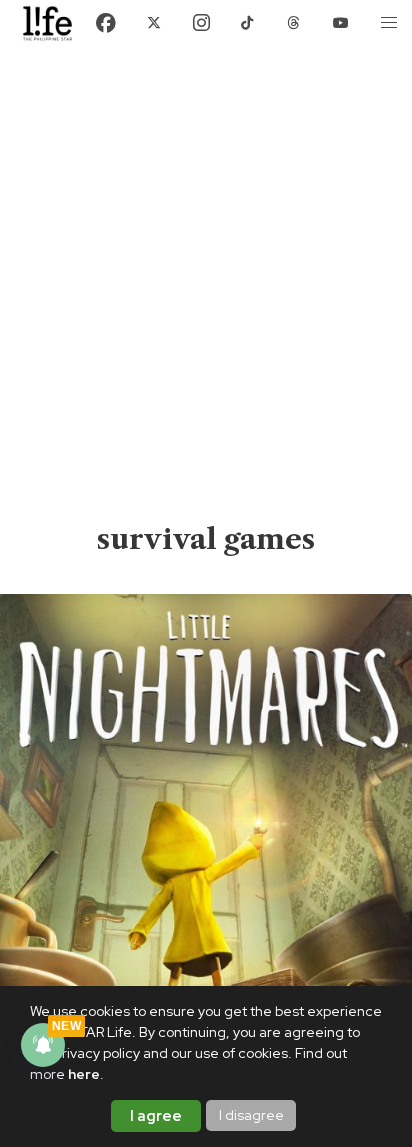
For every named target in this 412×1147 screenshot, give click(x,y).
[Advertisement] (206, 304)
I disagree (251, 1115)
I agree (156, 1116)
